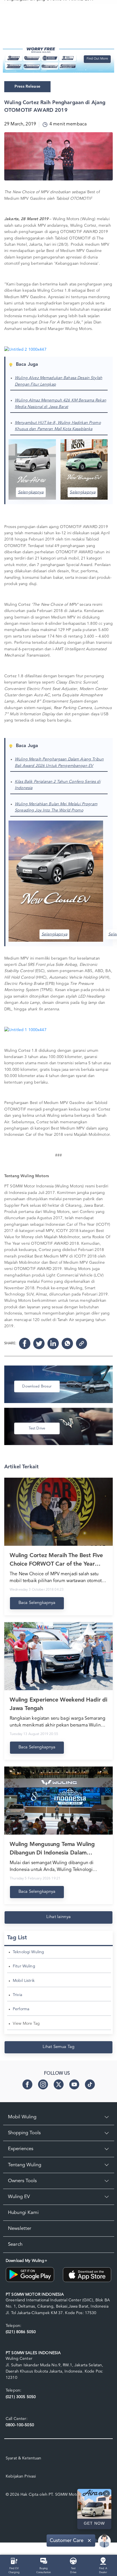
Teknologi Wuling (28, 1952)
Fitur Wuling (24, 1966)
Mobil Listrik (24, 1981)
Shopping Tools (24, 2133)
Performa (21, 2009)
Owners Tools (22, 2181)
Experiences (21, 2149)
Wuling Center (19, 2359)
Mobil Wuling (22, 2117)
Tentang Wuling (25, 2165)
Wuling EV (19, 2197)
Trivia (17, 1995)
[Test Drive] (73, 2561)
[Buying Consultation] (44, 2561)
